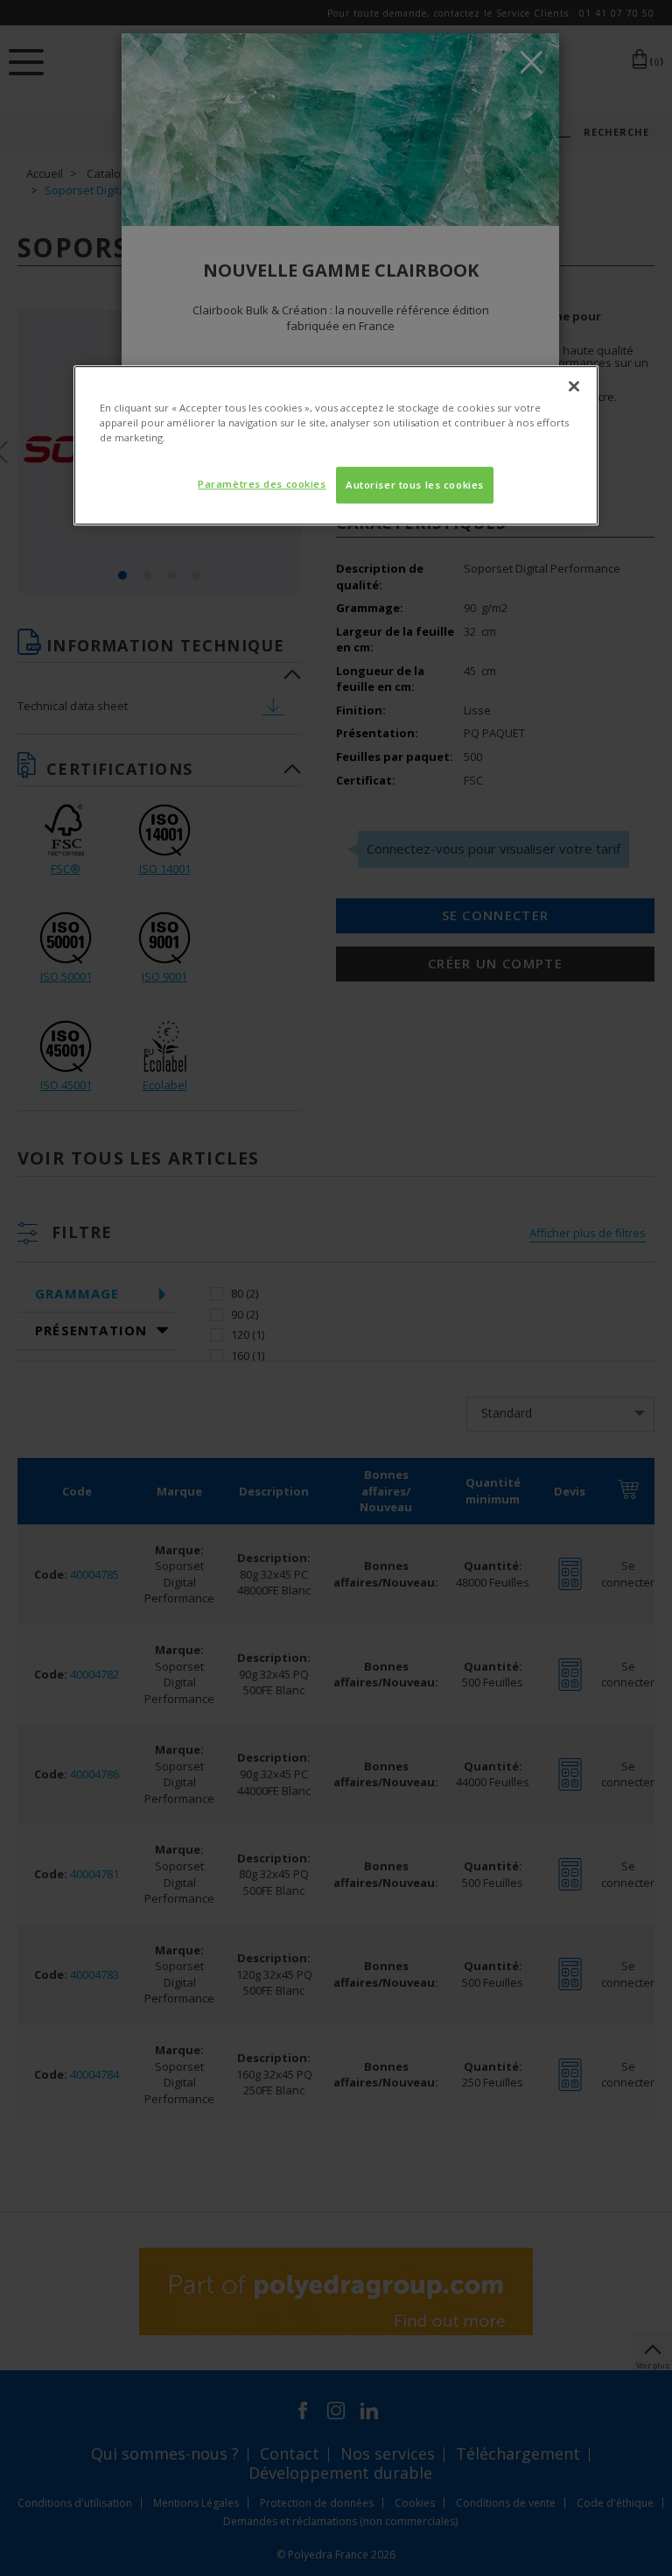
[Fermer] (574, 386)
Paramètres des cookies (262, 485)
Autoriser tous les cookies (415, 486)
